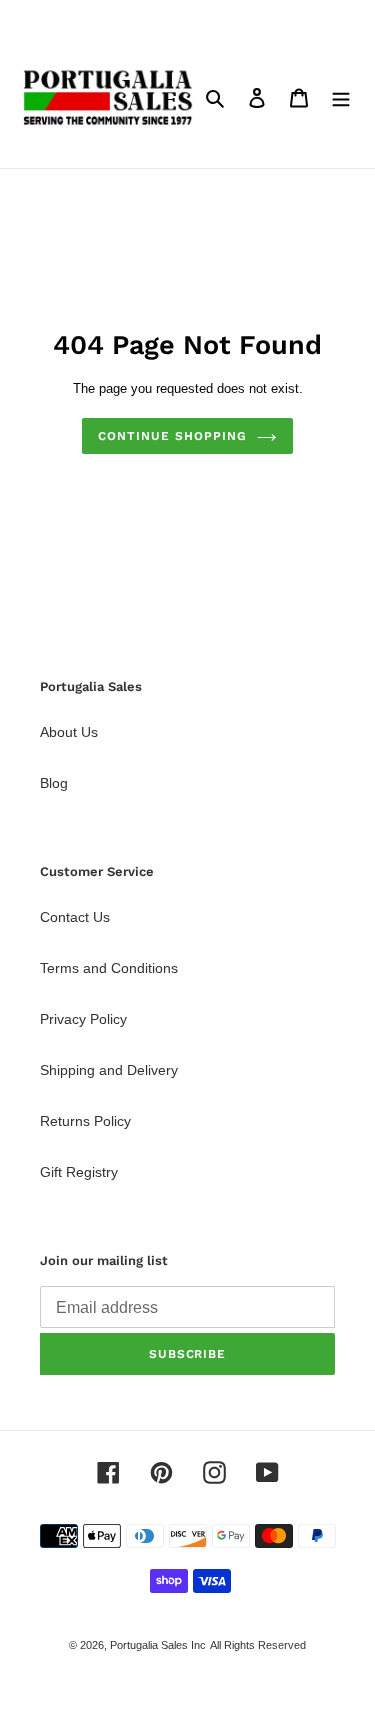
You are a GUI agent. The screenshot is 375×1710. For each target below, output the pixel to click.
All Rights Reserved (258, 1645)
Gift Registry (79, 1172)
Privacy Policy (83, 1019)
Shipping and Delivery (109, 1070)
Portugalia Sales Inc (158, 1645)
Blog (54, 783)
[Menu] (341, 97)
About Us (69, 732)
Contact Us (75, 917)
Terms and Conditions (109, 968)
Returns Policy (85, 1121)
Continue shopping (172, 436)
